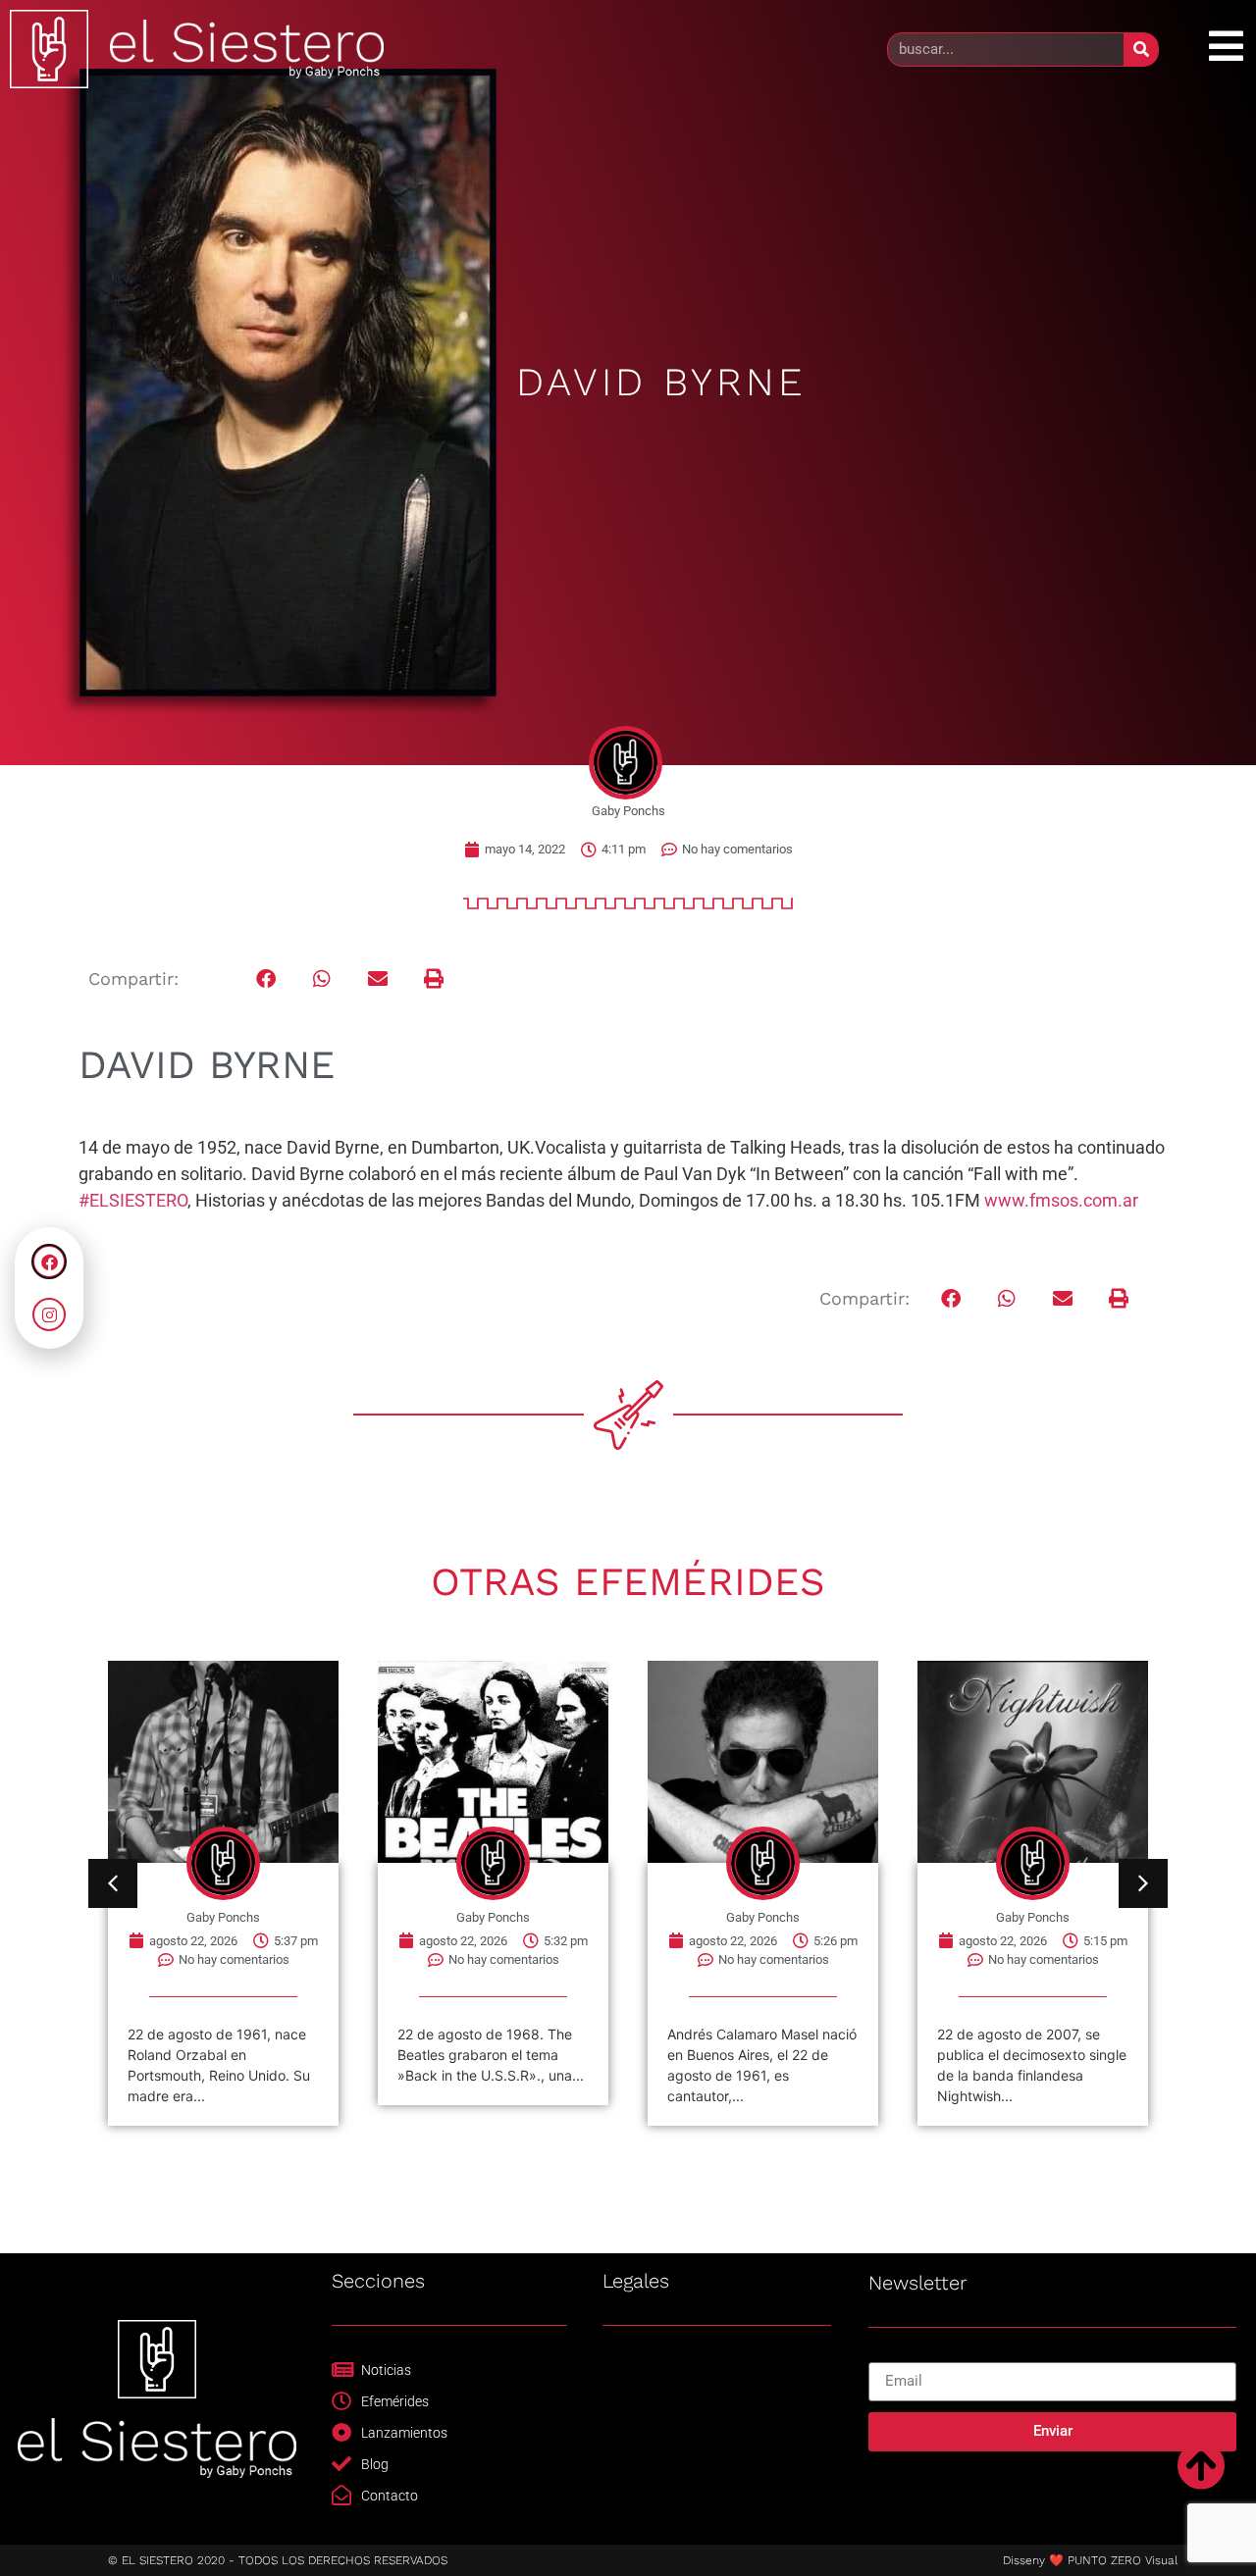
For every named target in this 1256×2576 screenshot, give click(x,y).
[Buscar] (1141, 50)
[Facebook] (49, 1262)
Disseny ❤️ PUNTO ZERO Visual (1090, 2560)
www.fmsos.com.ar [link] (1061, 1200)
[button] (266, 979)
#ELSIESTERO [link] (133, 1200)
